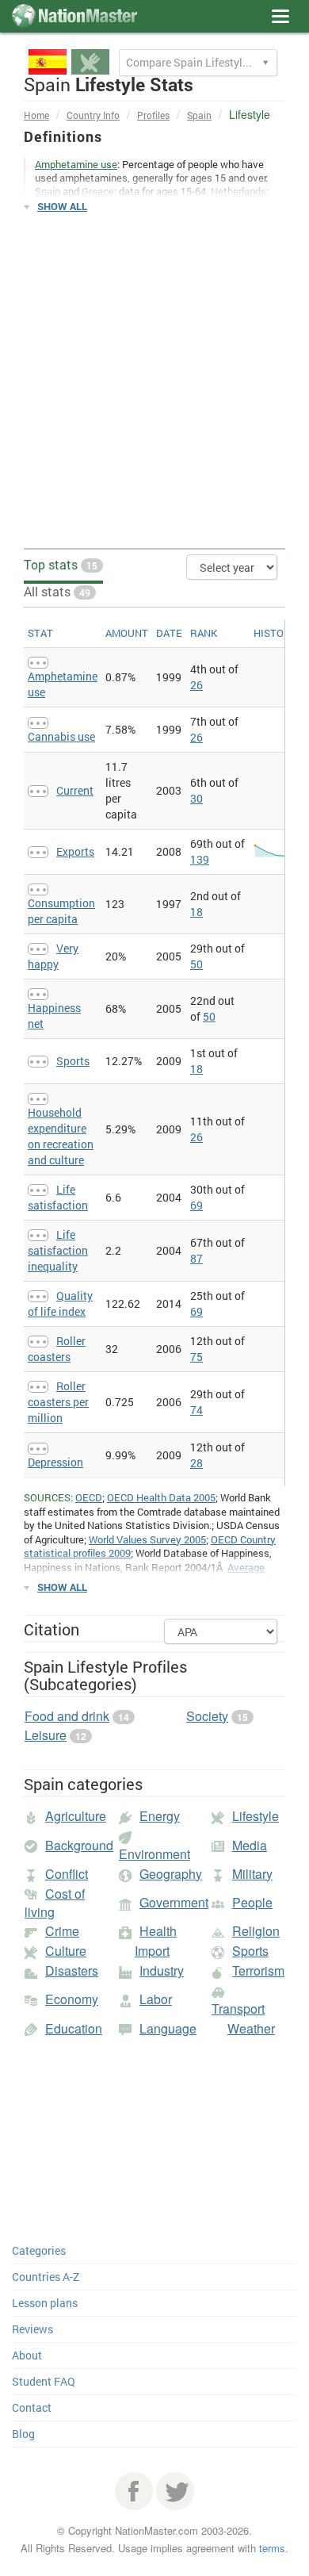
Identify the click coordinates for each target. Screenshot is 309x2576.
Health (158, 1931)
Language (168, 2028)
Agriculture (76, 1816)
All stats (57, 591)
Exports (75, 851)
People (252, 1902)
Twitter (175, 2491)
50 (196, 964)
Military (252, 1874)
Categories (39, 2250)
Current (75, 790)
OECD (89, 1497)
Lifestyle (256, 1816)
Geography (171, 1874)
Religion (256, 1931)
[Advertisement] (154, 381)
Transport (238, 2009)
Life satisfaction (58, 1197)
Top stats (61, 564)
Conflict (67, 1874)
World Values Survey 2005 (147, 1539)
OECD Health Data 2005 (161, 1497)
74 (196, 1410)
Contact (32, 2407)
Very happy (53, 956)
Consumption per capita (61, 911)
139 (200, 859)
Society (207, 1716)
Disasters (72, 1970)
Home (36, 115)
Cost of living (55, 1903)
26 (196, 685)
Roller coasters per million (58, 1402)
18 (196, 912)
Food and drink (67, 1716)
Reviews (32, 2329)
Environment (154, 1854)
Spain (199, 115)
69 (196, 1205)
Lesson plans (45, 2303)
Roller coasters (57, 1349)
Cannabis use (61, 736)
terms (272, 2548)
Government (174, 1902)
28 (196, 1463)
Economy (72, 1999)
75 (196, 1357)
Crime (62, 1931)
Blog (23, 2434)
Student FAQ (44, 2381)
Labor (156, 1999)
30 (196, 798)
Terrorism (258, 1970)
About (27, 2355)
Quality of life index (60, 1303)
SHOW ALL (62, 206)
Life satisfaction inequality (58, 1250)
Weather (251, 2028)
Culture (66, 1951)
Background (79, 1845)
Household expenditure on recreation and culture (61, 1136)
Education (74, 2028)
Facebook (134, 2491)
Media (250, 1845)
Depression (55, 1462)
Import (152, 1951)
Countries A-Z (46, 2277)
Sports (73, 1061)
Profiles (153, 115)
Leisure (46, 1735)
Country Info (93, 115)
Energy (160, 1816)
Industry (162, 1970)
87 (196, 1258)
